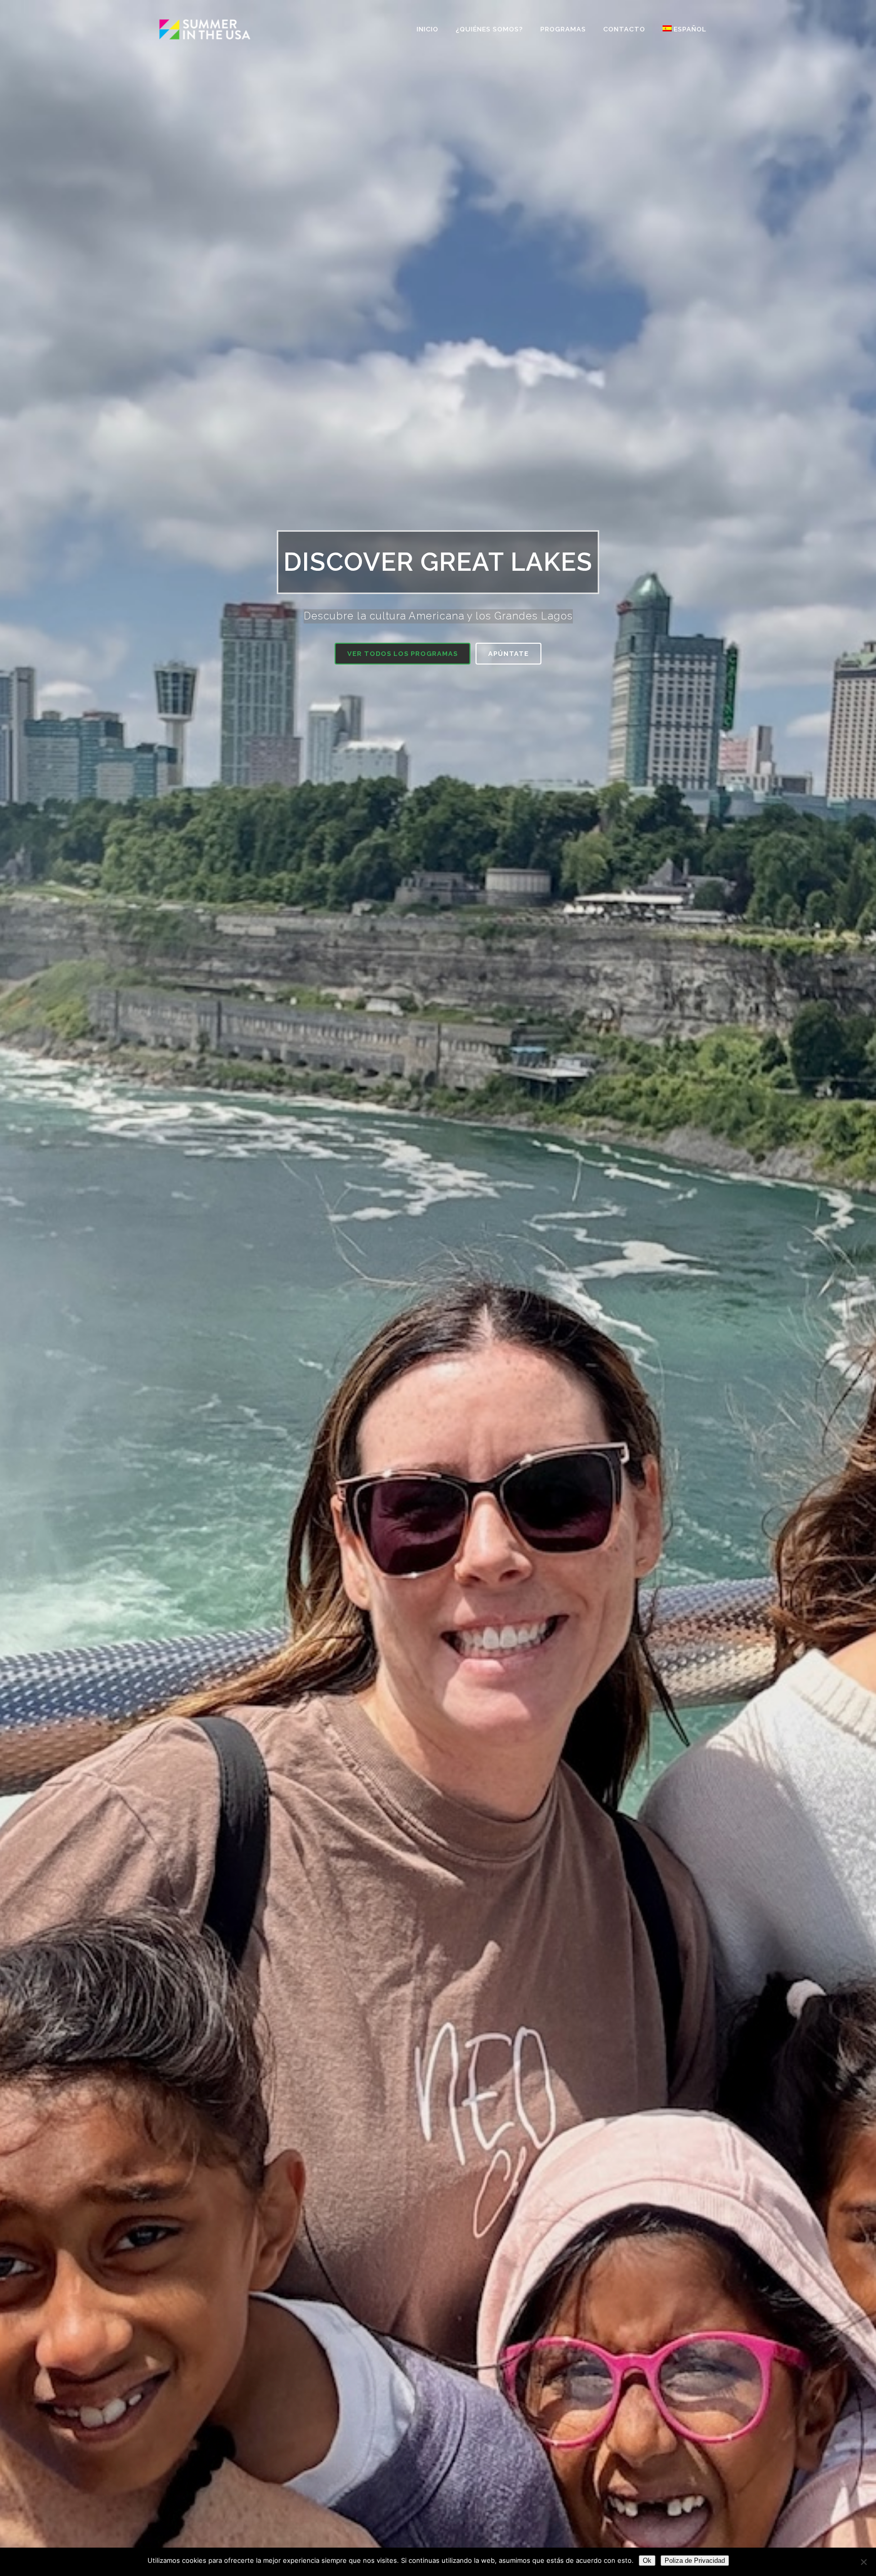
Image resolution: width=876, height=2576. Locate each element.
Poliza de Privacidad (695, 2561)
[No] (863, 2562)
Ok (647, 2561)
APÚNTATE (508, 654)
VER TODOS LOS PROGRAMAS (403, 654)
